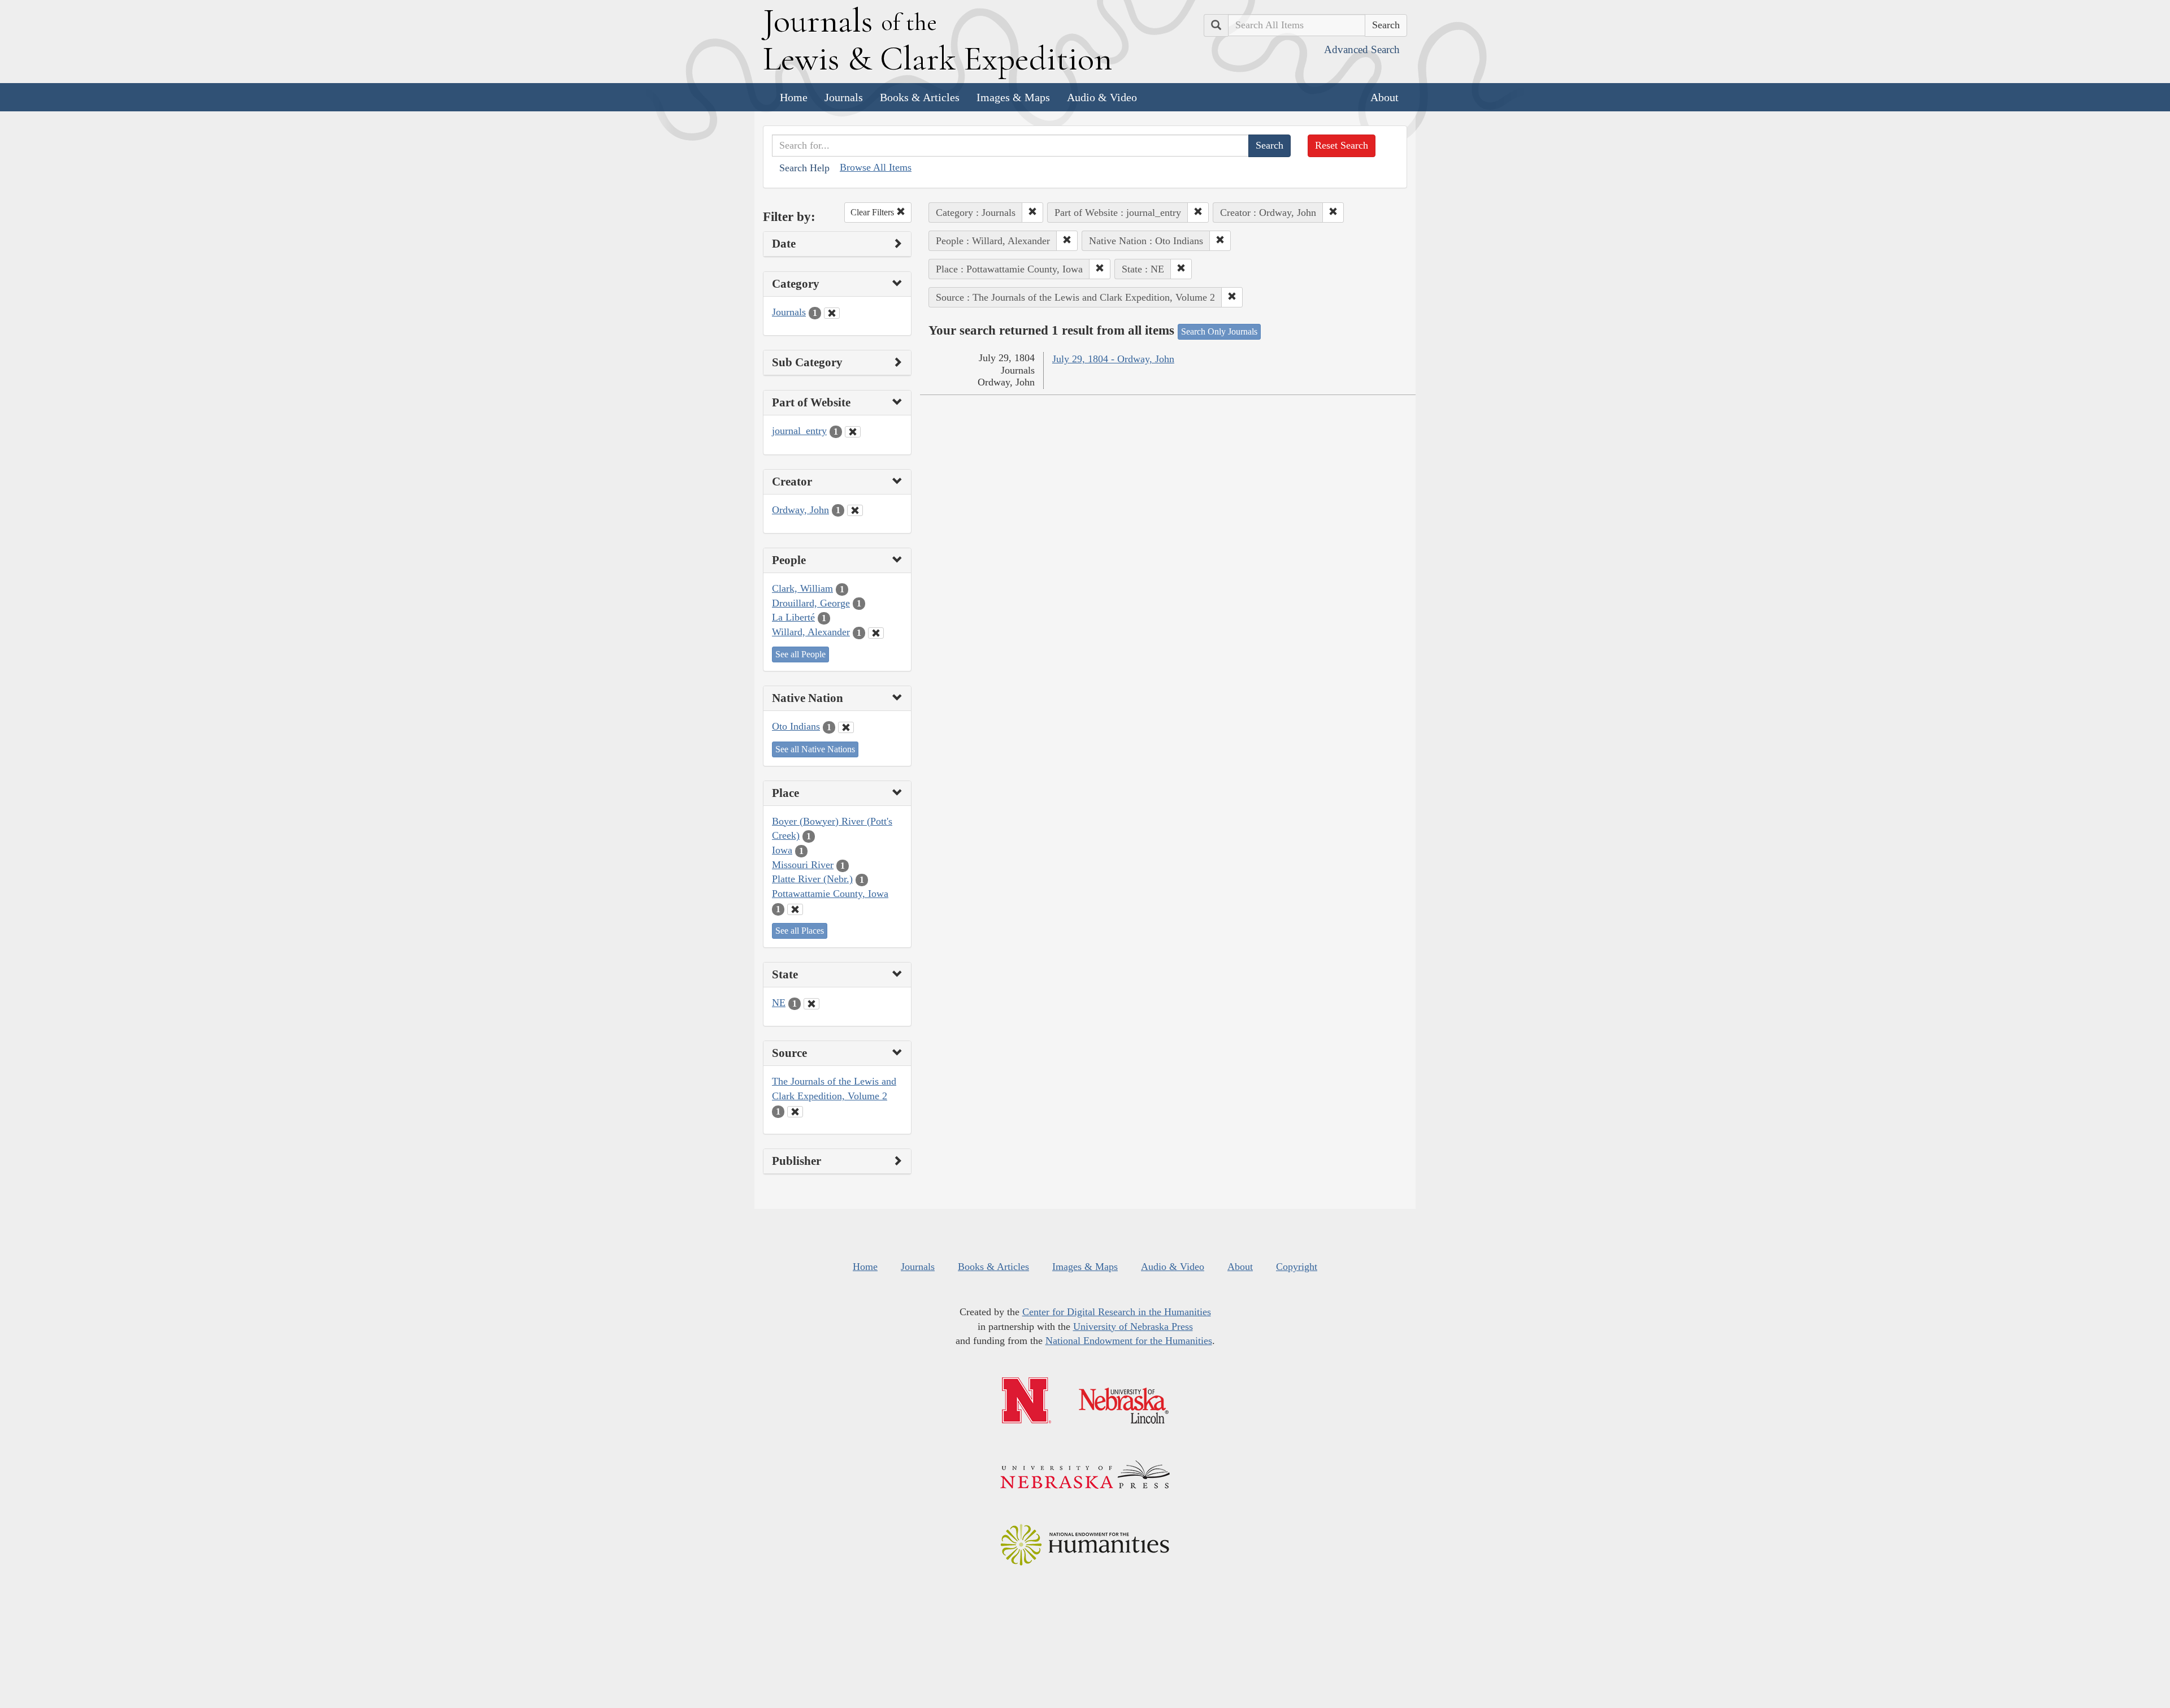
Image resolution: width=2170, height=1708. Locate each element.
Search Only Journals (1219, 331)
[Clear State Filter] (811, 1004)
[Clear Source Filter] (795, 1112)
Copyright (1297, 1267)
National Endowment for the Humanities (1129, 1341)
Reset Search (1342, 145)
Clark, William (802, 588)
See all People (800, 654)
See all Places (800, 931)
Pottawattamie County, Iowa (830, 894)
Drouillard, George (811, 603)
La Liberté (793, 617)
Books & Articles (920, 97)
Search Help (804, 168)
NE (779, 1003)
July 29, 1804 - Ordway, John (1113, 359)
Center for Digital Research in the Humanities (1117, 1312)
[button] (1032, 213)
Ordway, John (800, 510)
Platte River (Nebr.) (812, 879)
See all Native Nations (815, 749)
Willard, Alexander (811, 632)
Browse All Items (876, 167)
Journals (844, 97)
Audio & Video (1102, 97)
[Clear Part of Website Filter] (853, 432)
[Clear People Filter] (876, 633)
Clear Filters (873, 212)
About (1385, 97)
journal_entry (799, 431)
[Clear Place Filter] (795, 909)
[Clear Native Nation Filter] (846, 727)
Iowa (782, 850)
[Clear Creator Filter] (855, 510)
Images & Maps (1013, 97)
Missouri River (803, 865)
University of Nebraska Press (1133, 1326)
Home (794, 97)
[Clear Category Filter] (832, 313)
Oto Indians (796, 726)
